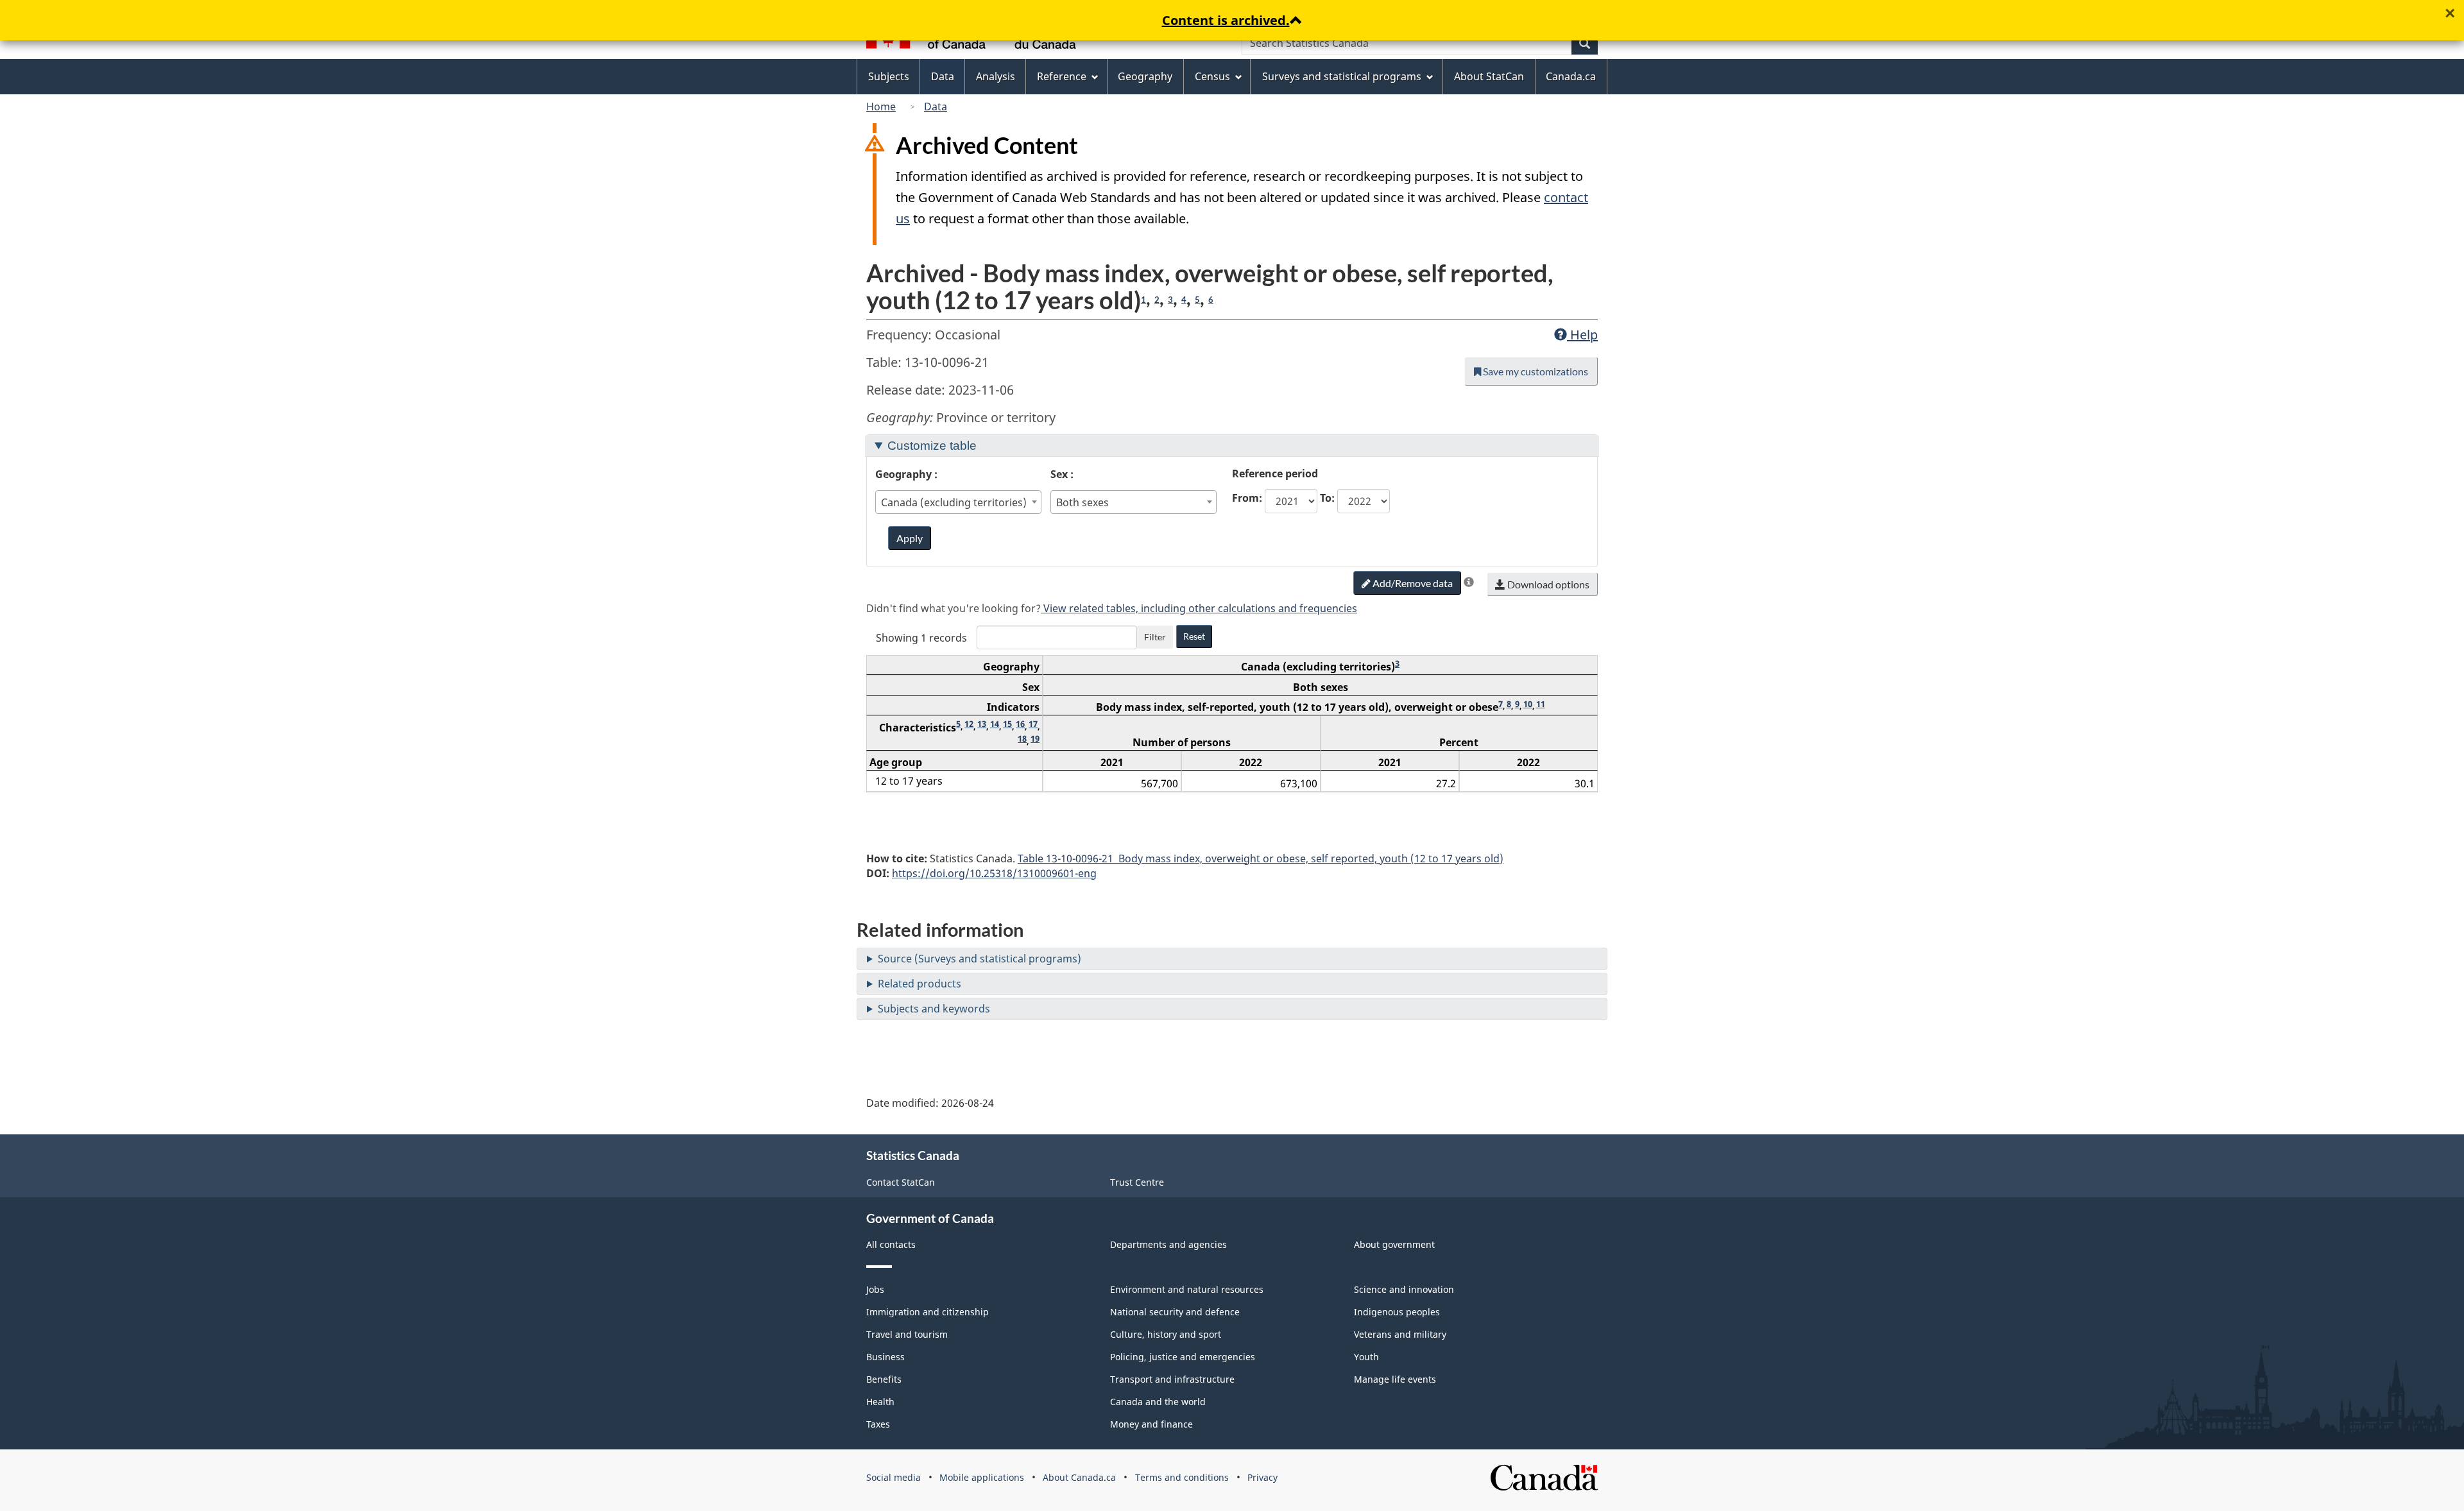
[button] (1469, 582)
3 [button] (1170, 300)
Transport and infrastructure (1172, 1379)
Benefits (884, 1379)
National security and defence (1175, 1312)
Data (936, 107)
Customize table (932, 446)
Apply (910, 538)
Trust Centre (1137, 1182)
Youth (1366, 1357)
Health (880, 1402)
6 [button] (1211, 300)
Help (1582, 335)
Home (881, 107)
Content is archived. (1226, 20)
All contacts (891, 1244)
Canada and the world (1158, 1402)
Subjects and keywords (934, 1009)
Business (886, 1357)
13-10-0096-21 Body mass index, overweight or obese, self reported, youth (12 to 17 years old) (1261, 858)
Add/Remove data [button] (1412, 583)
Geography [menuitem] (1145, 76)
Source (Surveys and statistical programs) (980, 959)
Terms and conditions (1182, 1477)
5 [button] (1197, 300)
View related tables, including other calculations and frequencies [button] (1199, 608)
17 (1033, 724)
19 (1035, 738)
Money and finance (1151, 1424)
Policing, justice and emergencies (1183, 1357)
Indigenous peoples (1397, 1312)
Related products (920, 984)
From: (1247, 498)
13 (982, 724)
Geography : (906, 474)
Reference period (1275, 474)
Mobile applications (982, 1477)
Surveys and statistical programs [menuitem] (1342, 76)
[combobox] (959, 502)
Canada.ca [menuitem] (1571, 76)
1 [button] (1143, 300)
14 (995, 724)
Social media (894, 1477)
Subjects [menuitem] (889, 76)
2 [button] (1157, 300)
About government (1394, 1244)
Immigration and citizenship (928, 1312)
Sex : (1062, 474)
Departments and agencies (1168, 1244)
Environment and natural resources (1187, 1289)
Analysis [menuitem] (996, 76)
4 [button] (1184, 300)
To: (1327, 498)
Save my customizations (1535, 371)
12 (969, 724)
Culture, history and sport (1166, 1334)
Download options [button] (1547, 584)
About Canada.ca (1079, 1477)
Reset (1194, 636)
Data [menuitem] (943, 76)
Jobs (875, 1289)
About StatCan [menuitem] (1489, 76)
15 (1007, 724)
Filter (1155, 637)
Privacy (1262, 1477)
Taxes (878, 1424)
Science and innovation (1404, 1289)
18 (1022, 738)
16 (1020, 724)
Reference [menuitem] (1062, 76)
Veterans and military (1400, 1334)
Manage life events (1395, 1379)
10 (1528, 704)
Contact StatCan (901, 1182)
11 (1541, 704)
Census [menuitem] (1212, 76)
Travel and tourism (907, 1334)
